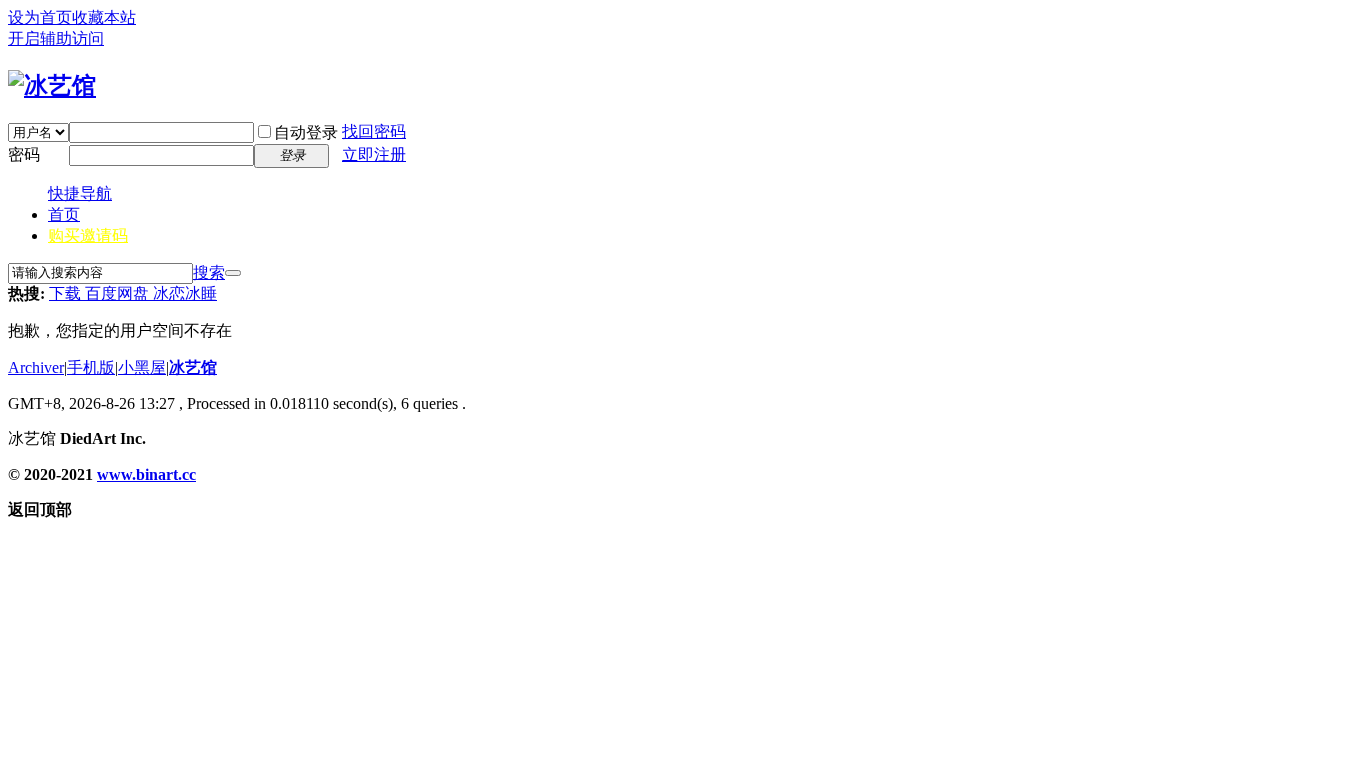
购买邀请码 (88, 235)
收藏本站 (104, 17)
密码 (24, 154)
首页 (64, 214)
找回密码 (374, 131)
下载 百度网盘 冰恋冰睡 (133, 293)
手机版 (91, 367)
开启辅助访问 (56, 38)
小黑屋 (142, 367)
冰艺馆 (193, 367)
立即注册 (374, 154)
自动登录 (306, 132)
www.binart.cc (146, 474)
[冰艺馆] (52, 86)
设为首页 (40, 17)
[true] (233, 273)
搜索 (209, 272)
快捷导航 (80, 193)
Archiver (36, 367)
